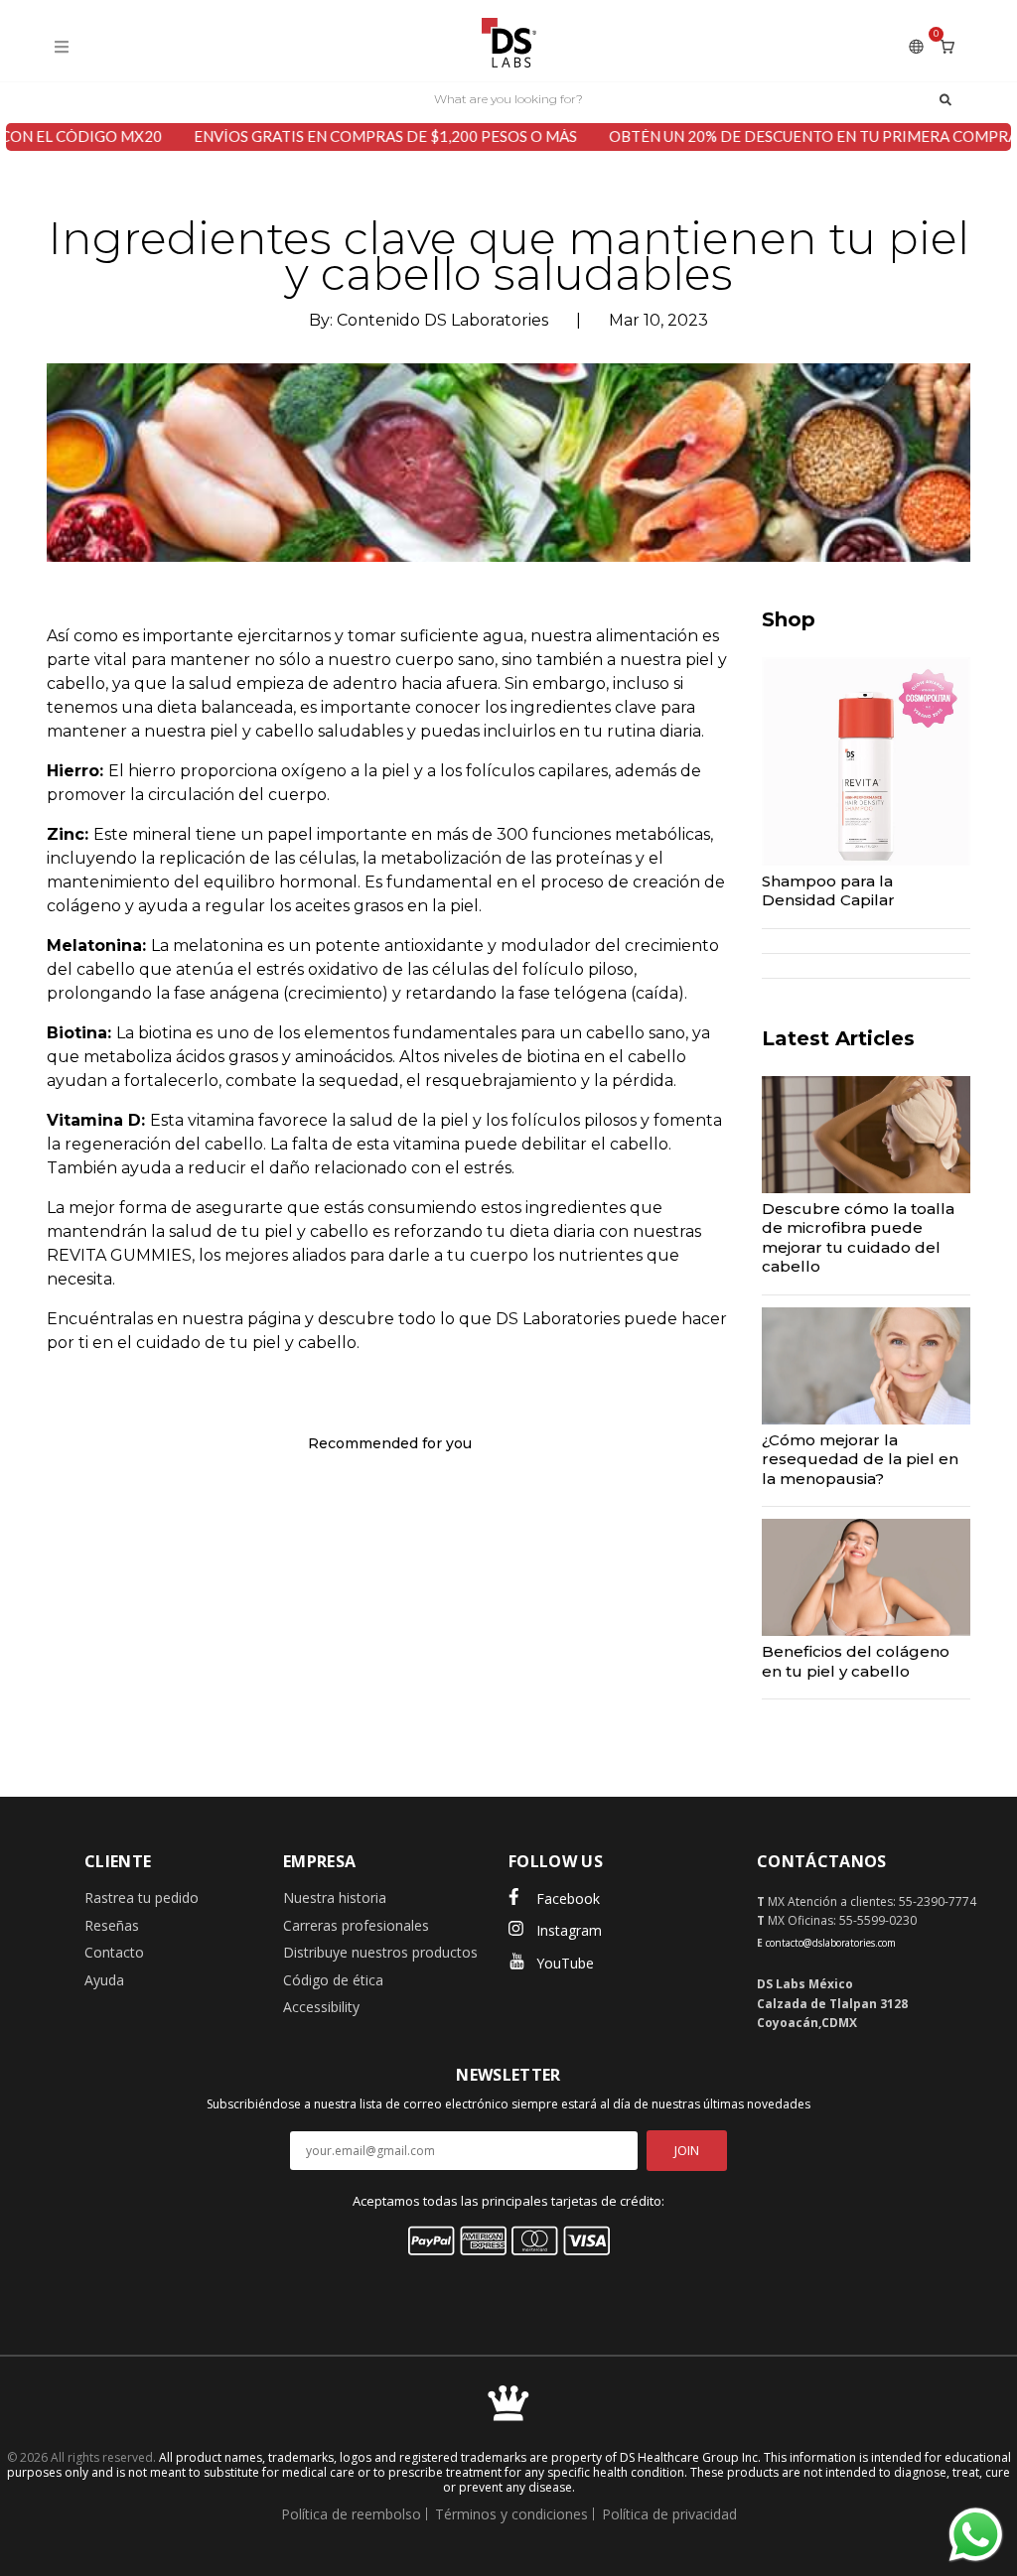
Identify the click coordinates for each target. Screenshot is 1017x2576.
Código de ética (333, 1980)
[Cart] (947, 46)
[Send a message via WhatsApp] (976, 2535)
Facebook (568, 1898)
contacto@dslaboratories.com (831, 1943)
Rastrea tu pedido (142, 1898)
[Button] (945, 98)
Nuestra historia (335, 1898)
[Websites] (916, 46)
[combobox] (508, 98)
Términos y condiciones (511, 2514)
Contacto (114, 1952)
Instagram (569, 1930)
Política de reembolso (351, 2514)
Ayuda (104, 1980)
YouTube (565, 1963)
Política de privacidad (669, 2514)
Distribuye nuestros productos (380, 1952)
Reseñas (112, 1925)
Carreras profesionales (356, 1925)
